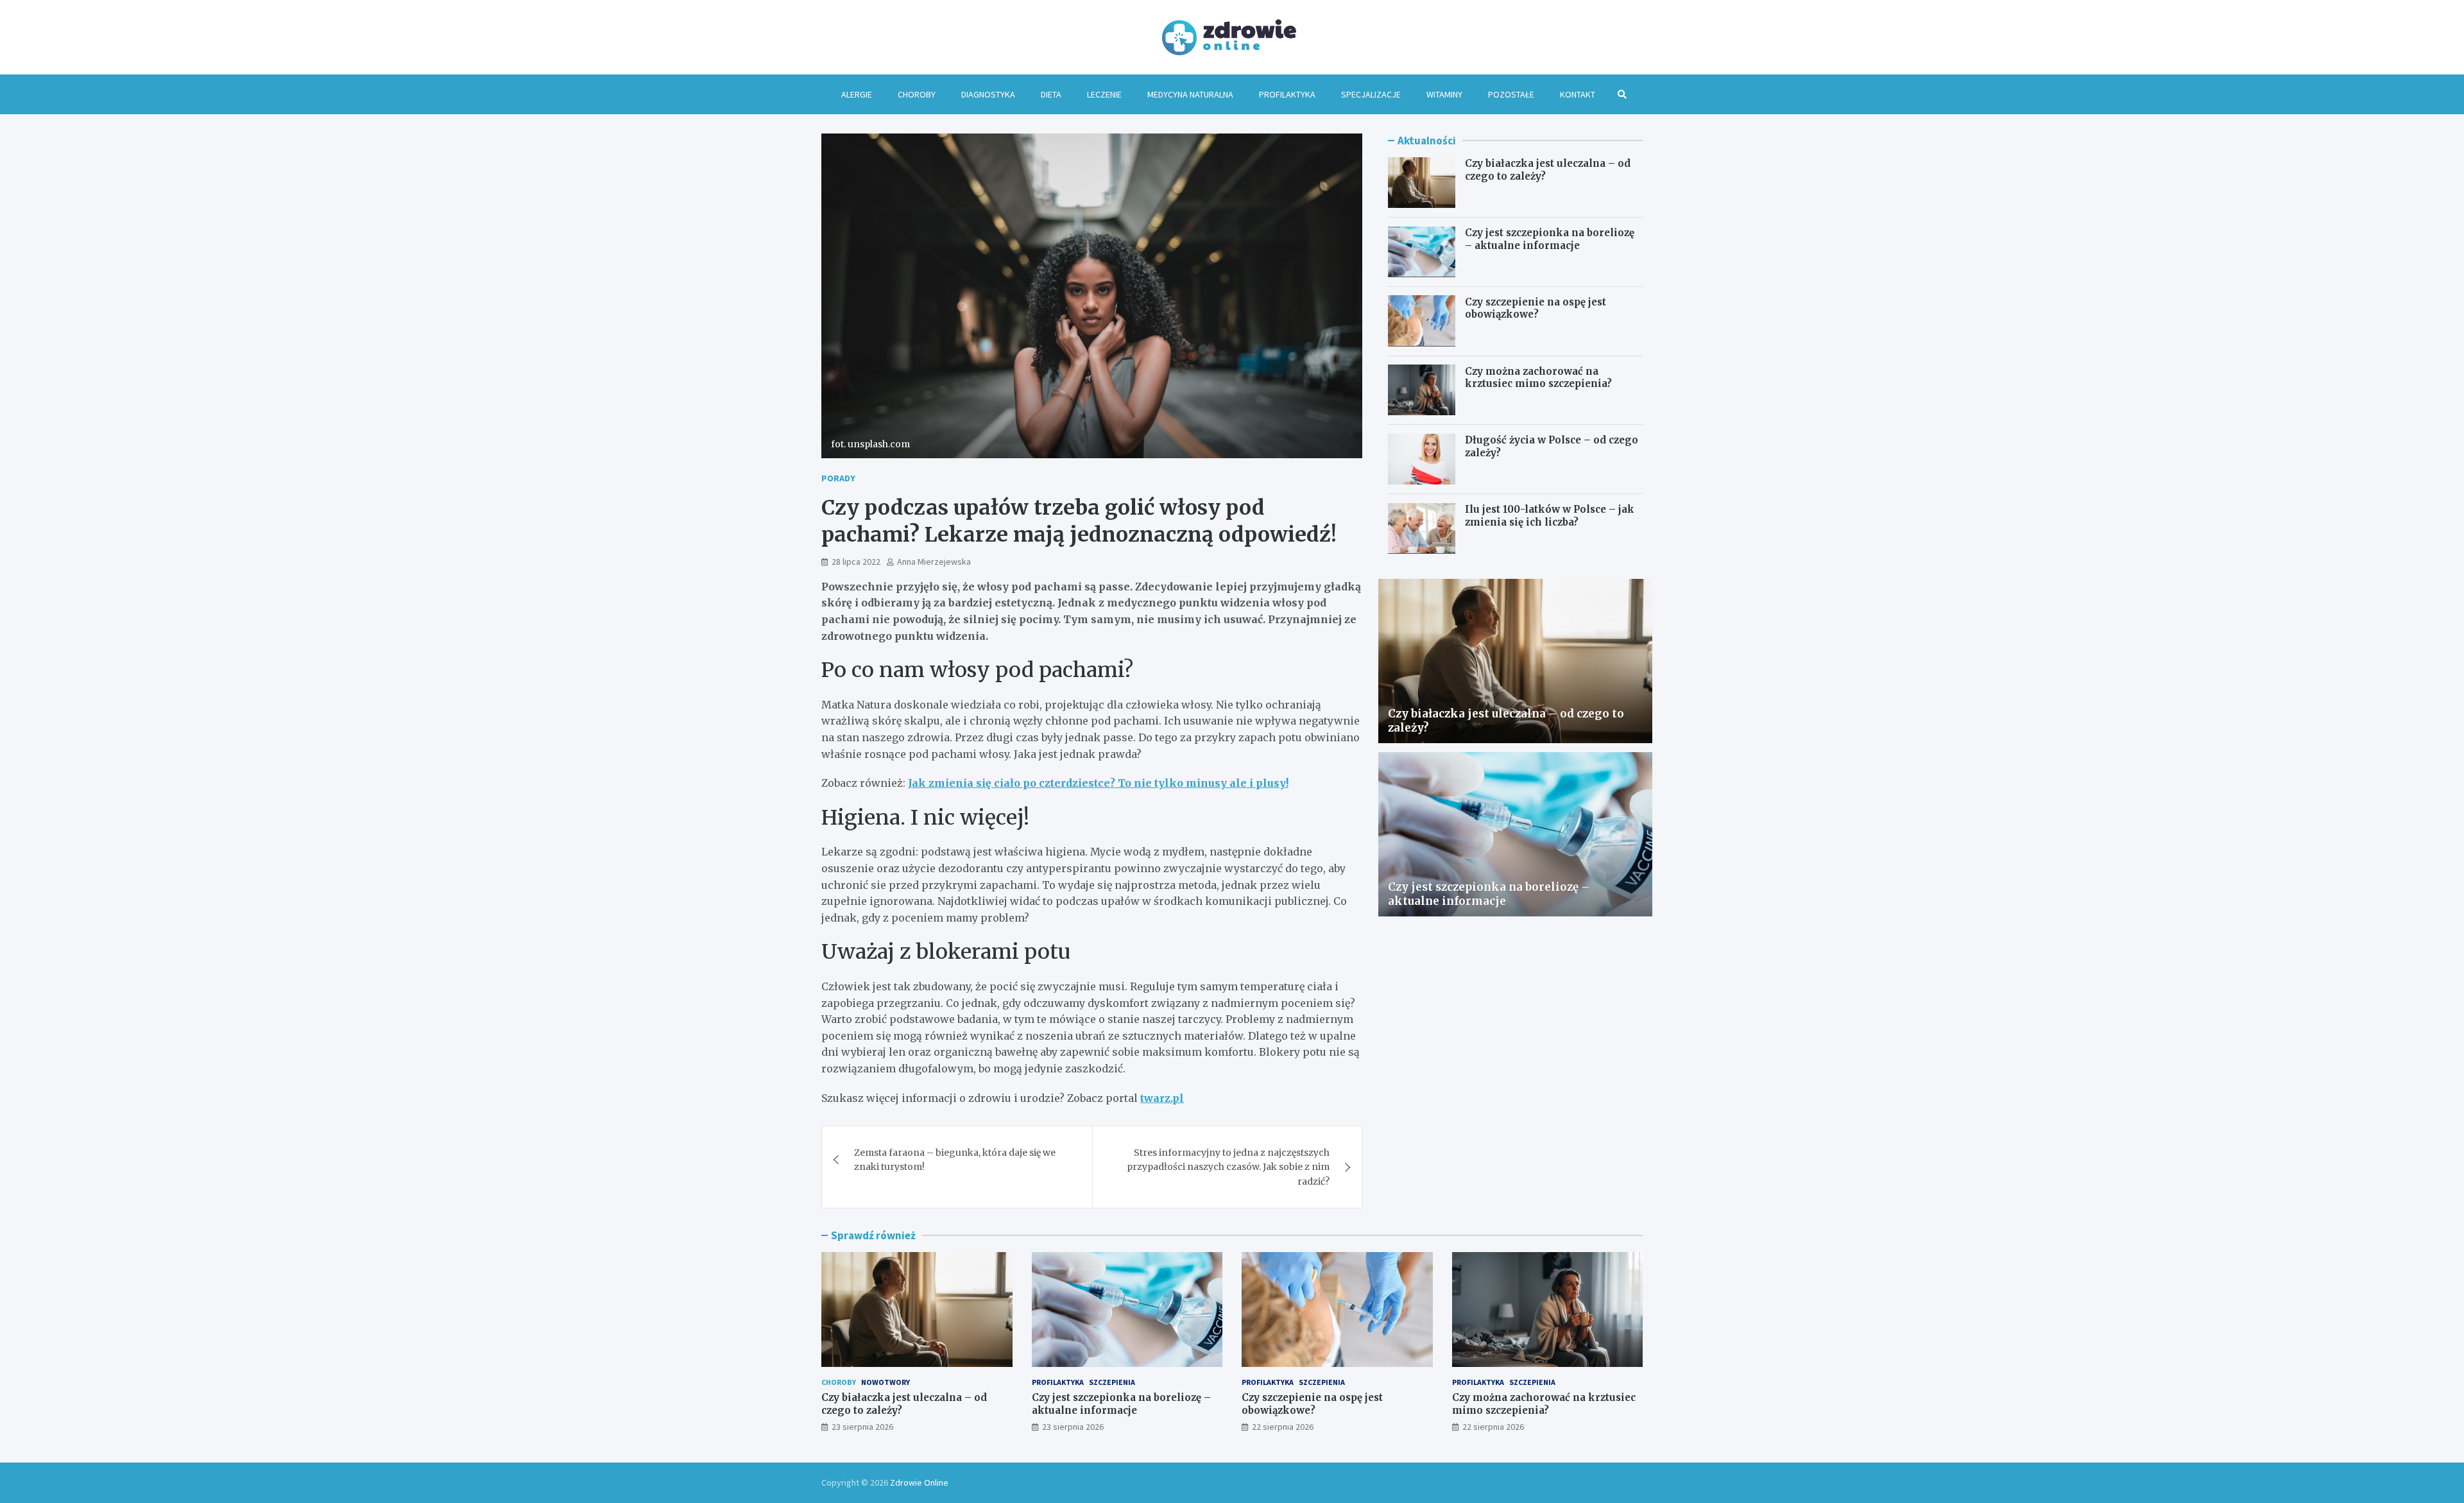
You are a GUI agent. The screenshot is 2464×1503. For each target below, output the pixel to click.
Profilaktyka (1287, 94)
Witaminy (1444, 94)
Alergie (857, 94)
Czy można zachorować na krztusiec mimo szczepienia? (1538, 377)
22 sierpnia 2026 (1283, 1427)
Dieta (1051, 94)
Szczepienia (1112, 1382)
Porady (838, 478)
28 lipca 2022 (856, 562)
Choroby (917, 94)
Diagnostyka (988, 94)
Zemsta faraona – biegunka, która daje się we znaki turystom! (955, 1160)
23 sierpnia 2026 (862, 1427)
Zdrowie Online (919, 1482)
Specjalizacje (1371, 94)
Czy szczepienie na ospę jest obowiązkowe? (1536, 308)
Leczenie (1104, 94)
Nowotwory (886, 1382)
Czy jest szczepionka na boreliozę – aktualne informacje (1550, 239)
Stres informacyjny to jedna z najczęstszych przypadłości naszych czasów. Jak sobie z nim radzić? (1228, 1167)
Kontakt (1578, 94)
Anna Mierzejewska (934, 562)
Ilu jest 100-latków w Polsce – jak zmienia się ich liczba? (1550, 516)
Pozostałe (1511, 94)
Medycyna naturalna (1190, 94)
